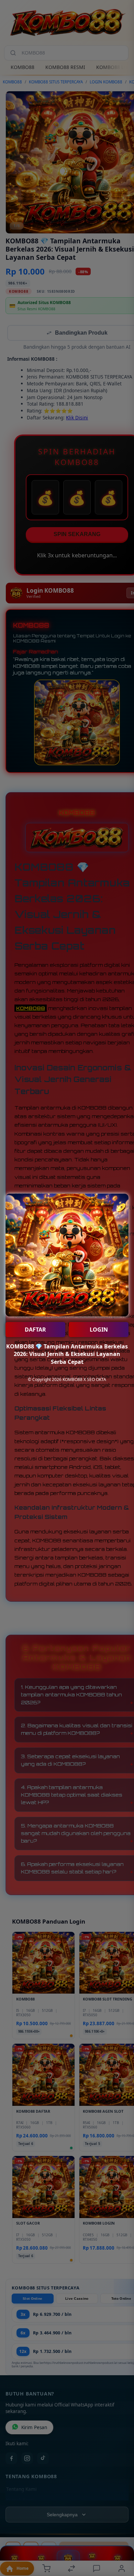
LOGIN (99, 1330)
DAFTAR (35, 1330)
